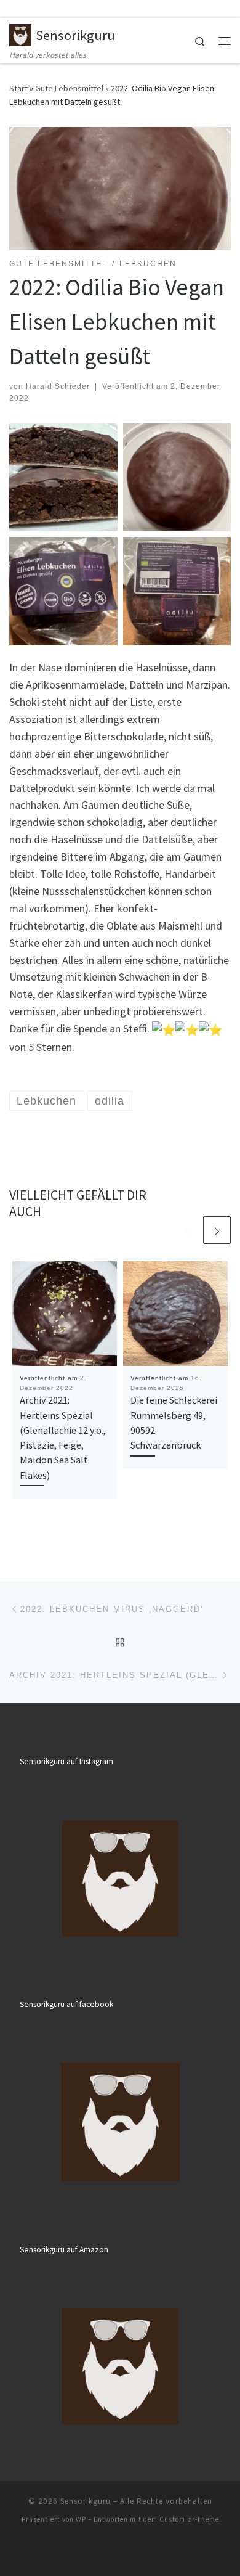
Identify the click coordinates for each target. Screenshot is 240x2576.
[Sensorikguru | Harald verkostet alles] (20, 33)
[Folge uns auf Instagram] (13, 9)
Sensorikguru (86, 2501)
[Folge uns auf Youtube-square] (47, 9)
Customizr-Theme (189, 2519)
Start (18, 88)
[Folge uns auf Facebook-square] (30, 9)
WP (81, 2519)
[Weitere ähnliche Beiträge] (217, 1230)
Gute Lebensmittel (69, 88)
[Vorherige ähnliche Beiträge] (187, 1230)
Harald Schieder (58, 386)
